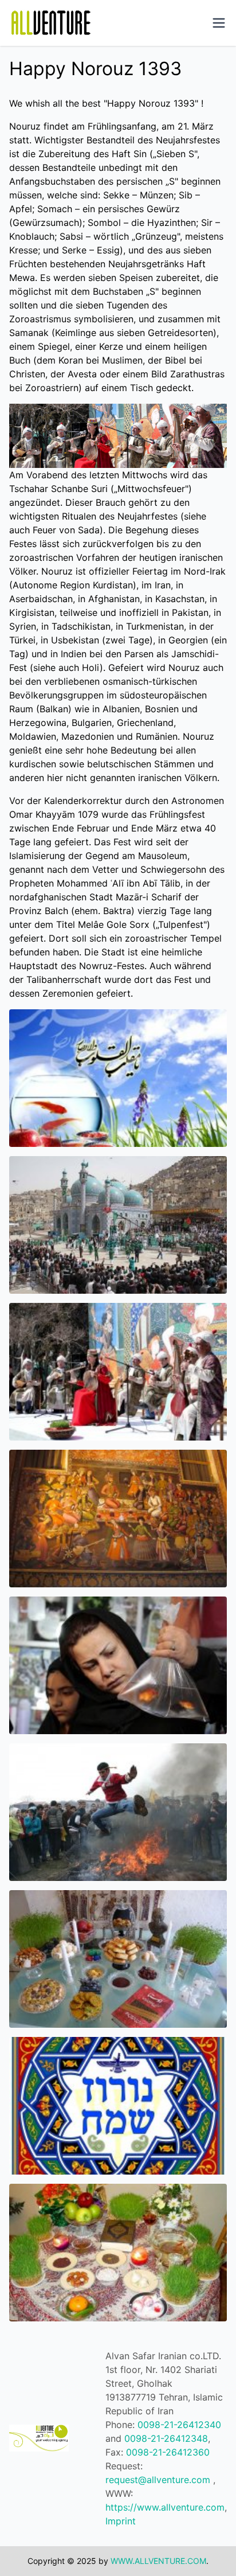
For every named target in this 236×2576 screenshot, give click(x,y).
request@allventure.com (158, 2480)
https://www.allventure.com (165, 2507)
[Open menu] (219, 23)
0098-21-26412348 (166, 2438)
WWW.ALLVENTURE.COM (158, 2561)
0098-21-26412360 (168, 2452)
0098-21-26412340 (179, 2425)
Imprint (121, 2521)
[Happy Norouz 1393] (118, 1078)
